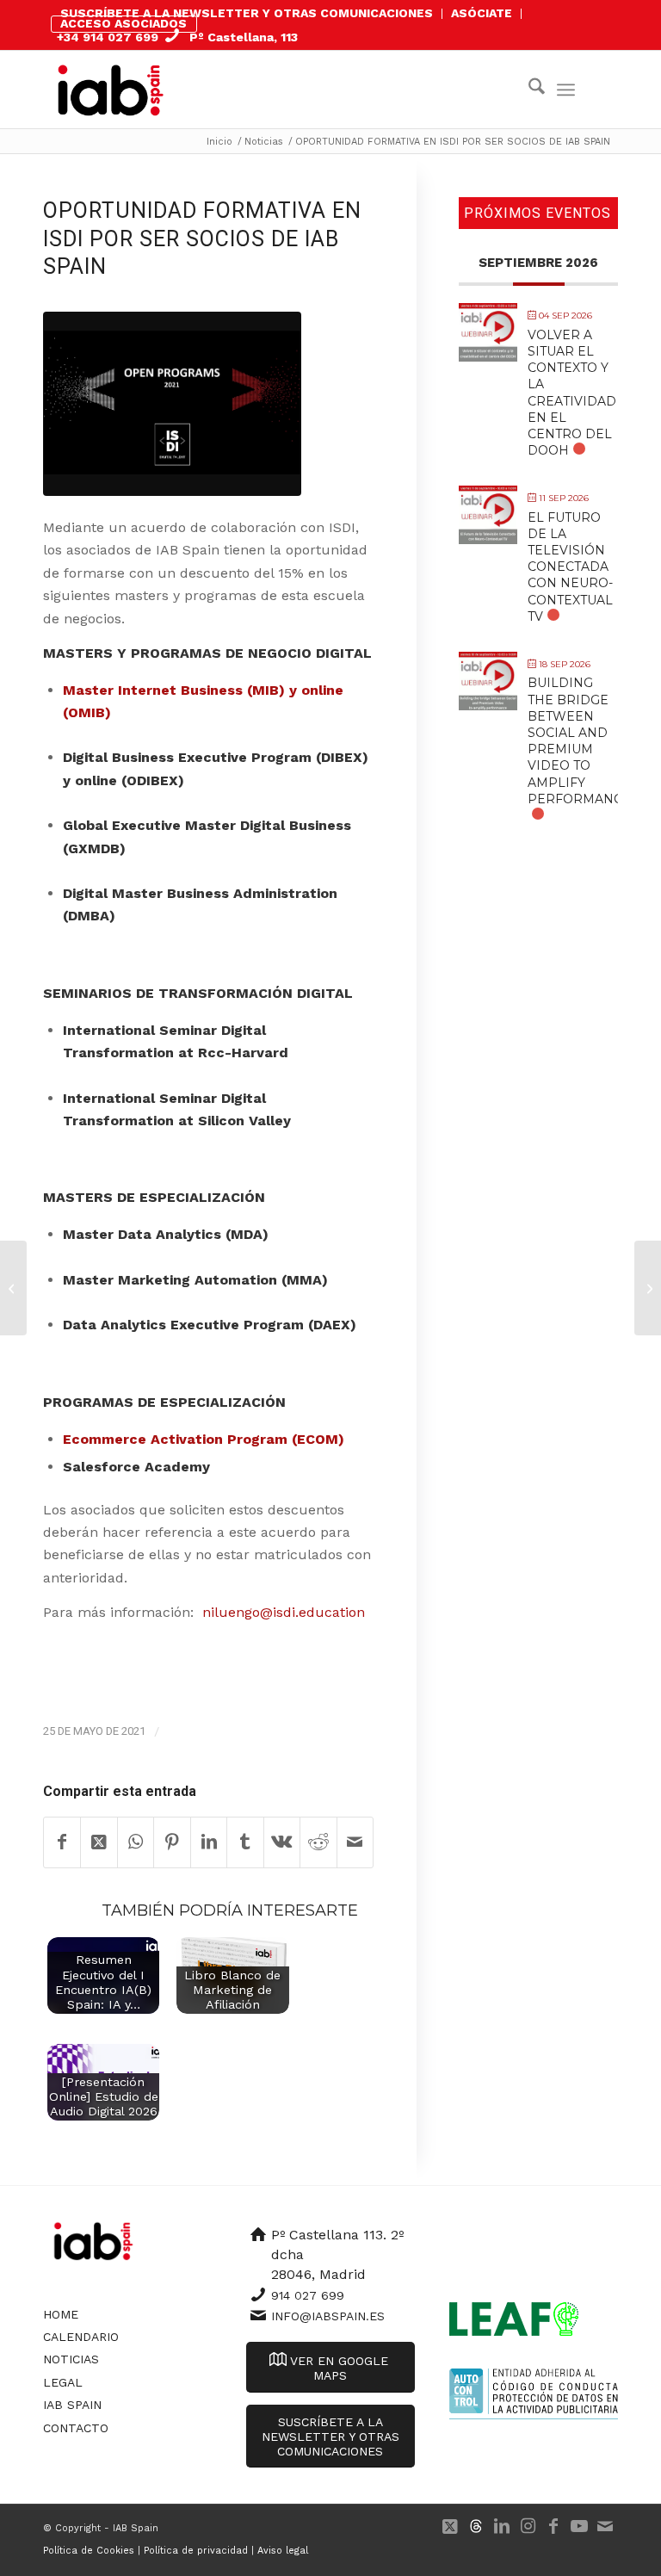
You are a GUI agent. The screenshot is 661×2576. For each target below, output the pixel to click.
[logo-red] (111, 90)
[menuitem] (247, 14)
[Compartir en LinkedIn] (209, 1842)
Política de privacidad (196, 2551)
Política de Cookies (89, 2551)
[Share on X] (99, 1842)
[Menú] (566, 90)
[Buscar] (528, 90)
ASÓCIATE (482, 13)
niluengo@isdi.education (284, 1612)
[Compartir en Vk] (282, 1842)
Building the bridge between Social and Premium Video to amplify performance (579, 740)
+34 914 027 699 (108, 37)
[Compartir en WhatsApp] (136, 1842)
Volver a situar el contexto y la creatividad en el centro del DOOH (572, 393)
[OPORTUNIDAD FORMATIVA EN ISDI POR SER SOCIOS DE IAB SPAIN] (172, 404)
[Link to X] (450, 2526)
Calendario (81, 2337)
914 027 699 (308, 2295)
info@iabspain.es (328, 2316)
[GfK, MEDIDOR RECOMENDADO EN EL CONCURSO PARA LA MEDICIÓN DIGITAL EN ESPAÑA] (13, 1288)
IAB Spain (72, 2405)
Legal (63, 2382)
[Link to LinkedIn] (502, 2526)
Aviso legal (283, 2551)
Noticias (71, 2359)
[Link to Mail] (605, 2526)
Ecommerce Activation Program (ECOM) (204, 1439)
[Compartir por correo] (355, 1842)
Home (61, 2314)
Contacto (76, 2428)
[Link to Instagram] (528, 2526)
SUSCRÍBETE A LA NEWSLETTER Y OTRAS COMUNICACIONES (247, 13)
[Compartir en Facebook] (62, 1842)
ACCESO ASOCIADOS (124, 23)
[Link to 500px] (476, 2526)
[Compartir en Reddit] (318, 1842)
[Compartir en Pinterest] (172, 1842)
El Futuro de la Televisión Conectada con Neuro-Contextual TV (570, 567)
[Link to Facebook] (553, 2526)
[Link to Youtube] (579, 2526)
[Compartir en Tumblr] (245, 1842)
